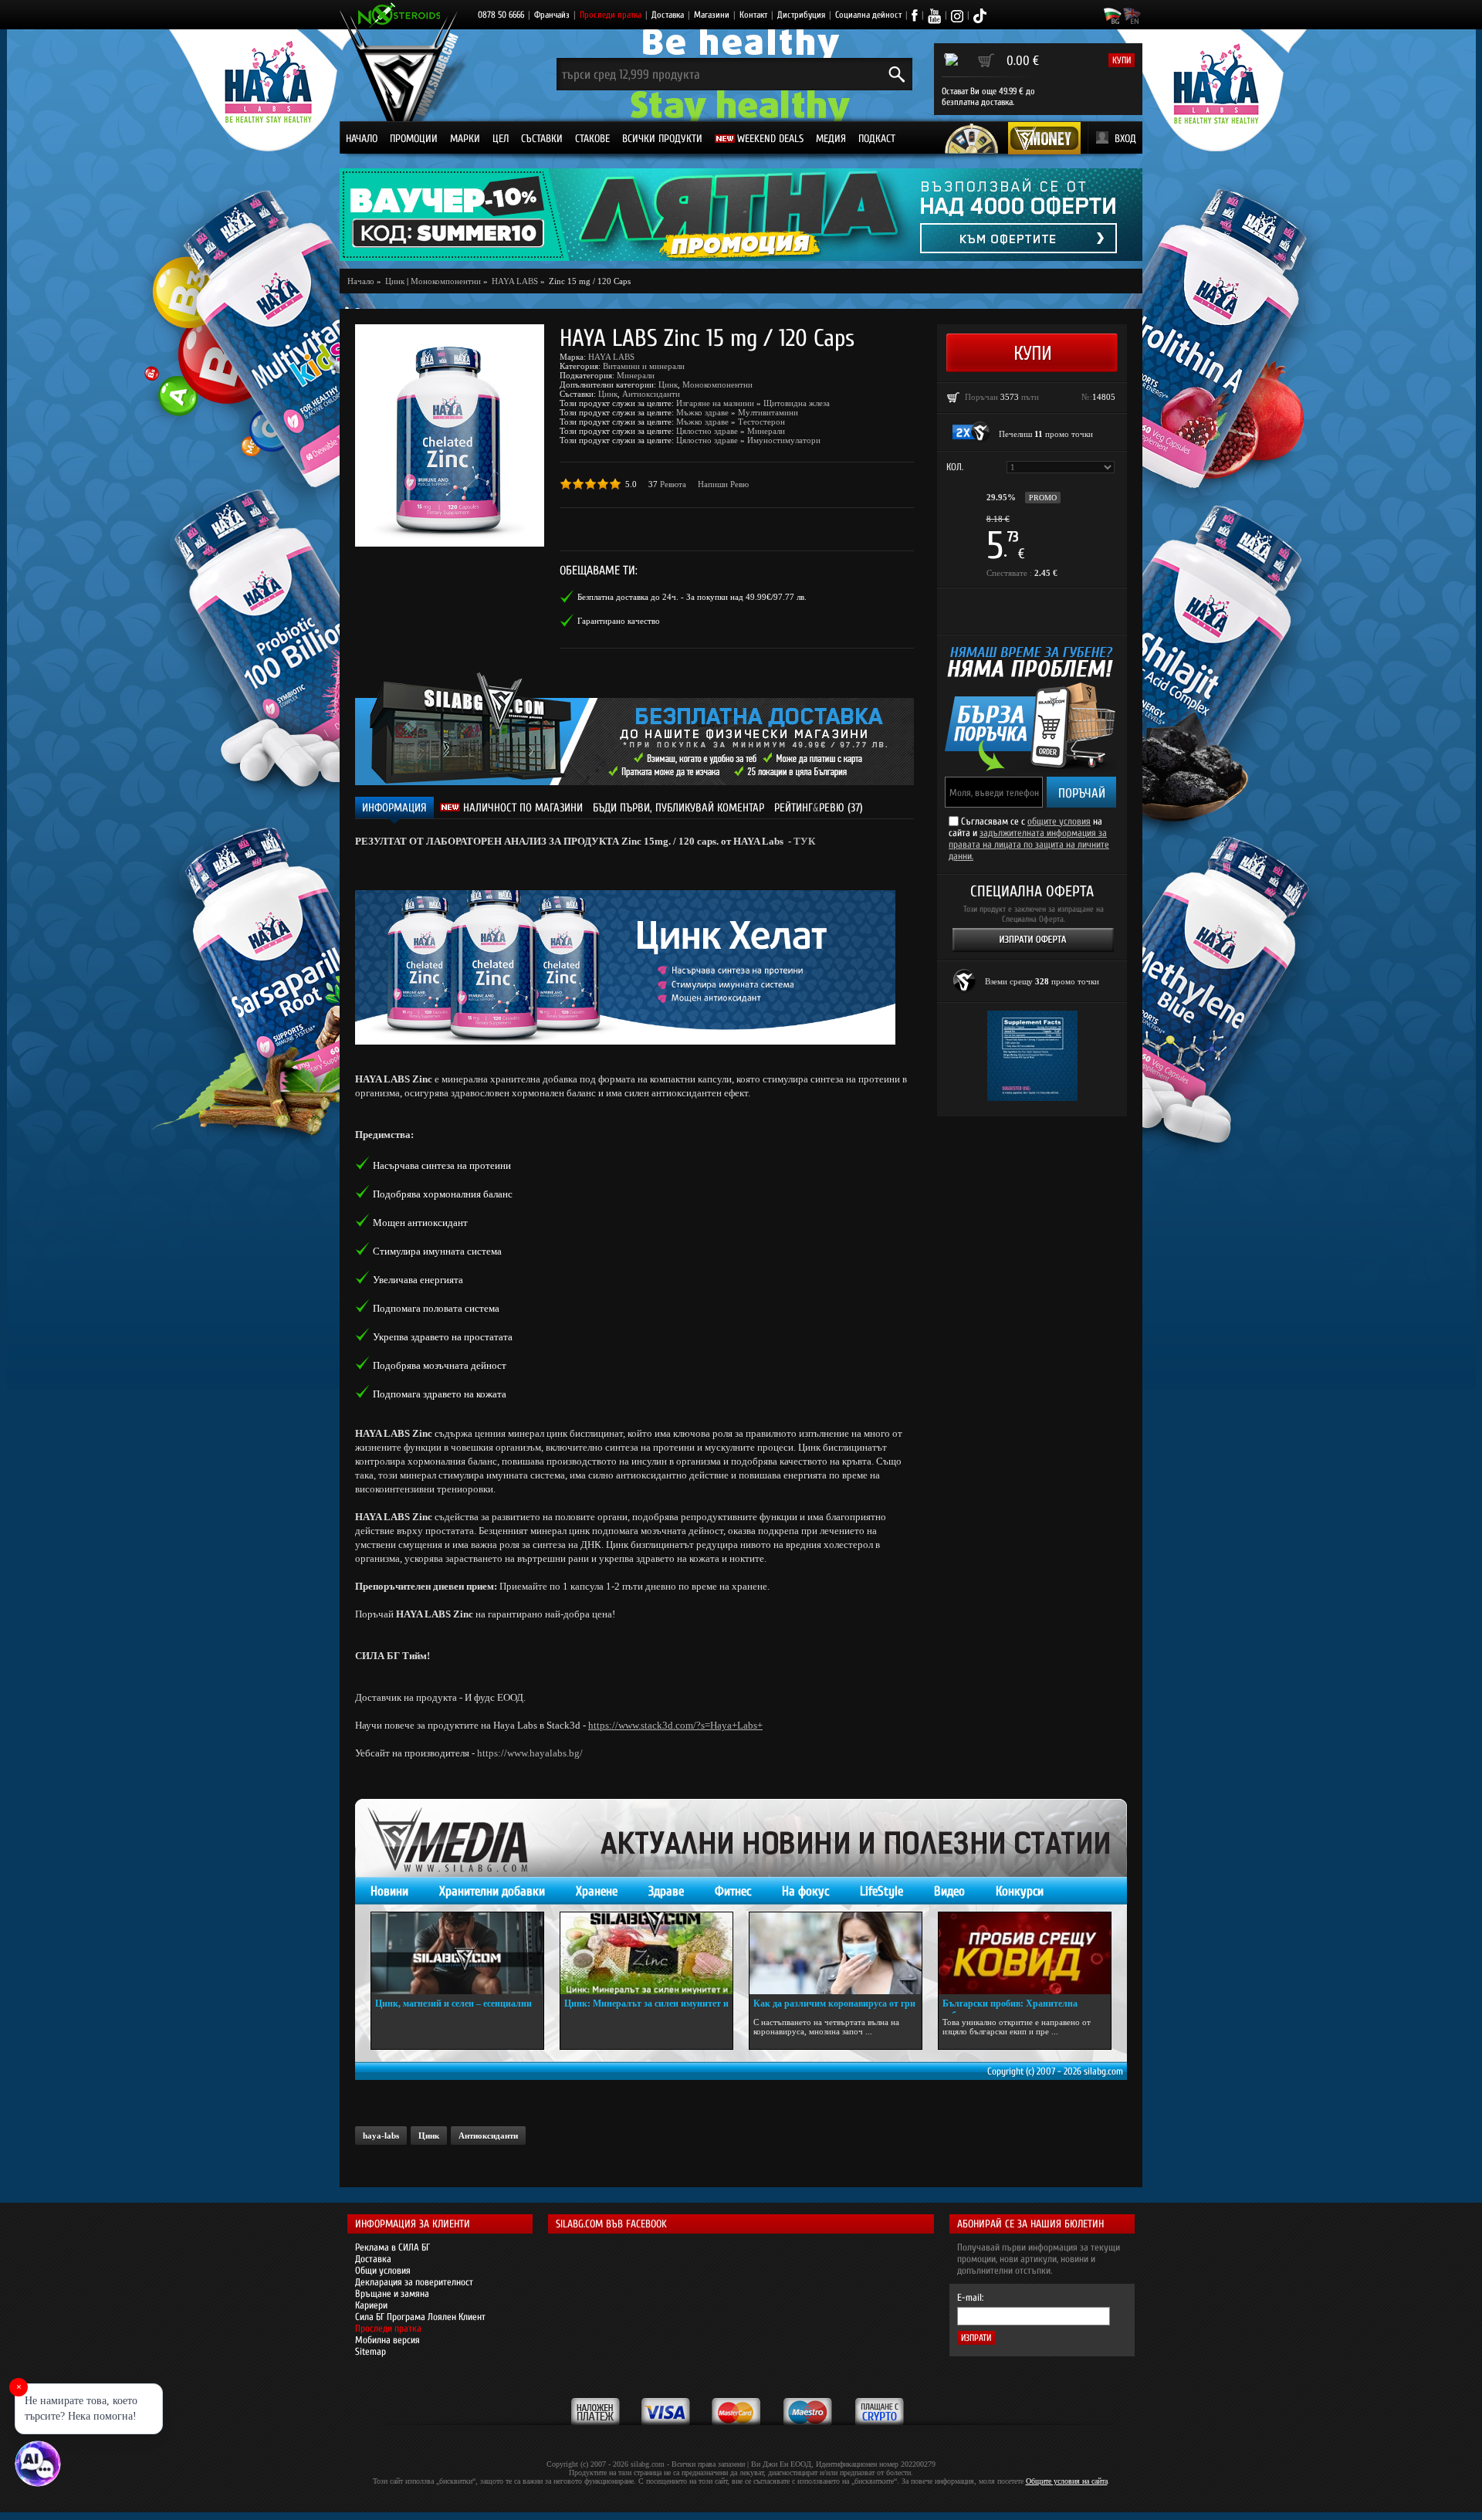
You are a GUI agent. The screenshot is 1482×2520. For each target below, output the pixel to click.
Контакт (753, 15)
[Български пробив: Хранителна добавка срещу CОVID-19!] (1025, 1953)
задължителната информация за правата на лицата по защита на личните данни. (1029, 844)
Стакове (592, 139)
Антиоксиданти (651, 394)
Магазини (712, 15)
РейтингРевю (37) (819, 808)
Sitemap (370, 2351)
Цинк (668, 384)
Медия (831, 139)
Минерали (636, 375)
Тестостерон (761, 422)
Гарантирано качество (619, 621)
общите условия (1059, 821)
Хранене (597, 1891)
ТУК (804, 841)
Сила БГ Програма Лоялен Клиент (420, 2317)
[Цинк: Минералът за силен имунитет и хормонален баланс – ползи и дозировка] (646, 1953)
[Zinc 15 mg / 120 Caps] (450, 435)
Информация (394, 808)
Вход (1125, 139)
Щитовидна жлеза (797, 403)
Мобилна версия (387, 2340)
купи (1122, 60)
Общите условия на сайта (1067, 2481)
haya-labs (381, 2136)
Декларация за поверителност (414, 2282)
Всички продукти (662, 139)
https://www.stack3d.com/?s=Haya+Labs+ (675, 1725)
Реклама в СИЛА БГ (392, 2247)
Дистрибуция (801, 15)
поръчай (1082, 793)
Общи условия (383, 2270)
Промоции (414, 139)
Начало (362, 139)
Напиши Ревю (723, 484)
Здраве (666, 1891)
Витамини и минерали (644, 366)
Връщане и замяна (392, 2293)
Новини (389, 1891)
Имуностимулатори (784, 440)
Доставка (668, 15)
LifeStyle (881, 1891)
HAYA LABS (611, 357)
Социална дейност (868, 15)
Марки (465, 139)
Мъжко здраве (702, 412)
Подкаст (877, 139)
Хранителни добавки (492, 1891)
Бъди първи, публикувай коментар (678, 808)
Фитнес (733, 1891)
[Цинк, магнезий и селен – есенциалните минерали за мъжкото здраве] (457, 1953)
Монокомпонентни (446, 281)
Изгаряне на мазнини (715, 403)
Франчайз (552, 15)
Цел (501, 139)
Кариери (371, 2305)
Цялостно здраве (707, 431)
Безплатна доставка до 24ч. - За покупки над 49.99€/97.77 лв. (692, 597)
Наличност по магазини (521, 808)
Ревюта (673, 484)
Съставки (542, 139)
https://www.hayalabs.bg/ (530, 1753)
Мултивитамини (768, 412)
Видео (949, 1891)
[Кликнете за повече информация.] (972, 432)
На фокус (805, 1891)
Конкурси (1020, 1891)
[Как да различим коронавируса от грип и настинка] (836, 1953)
